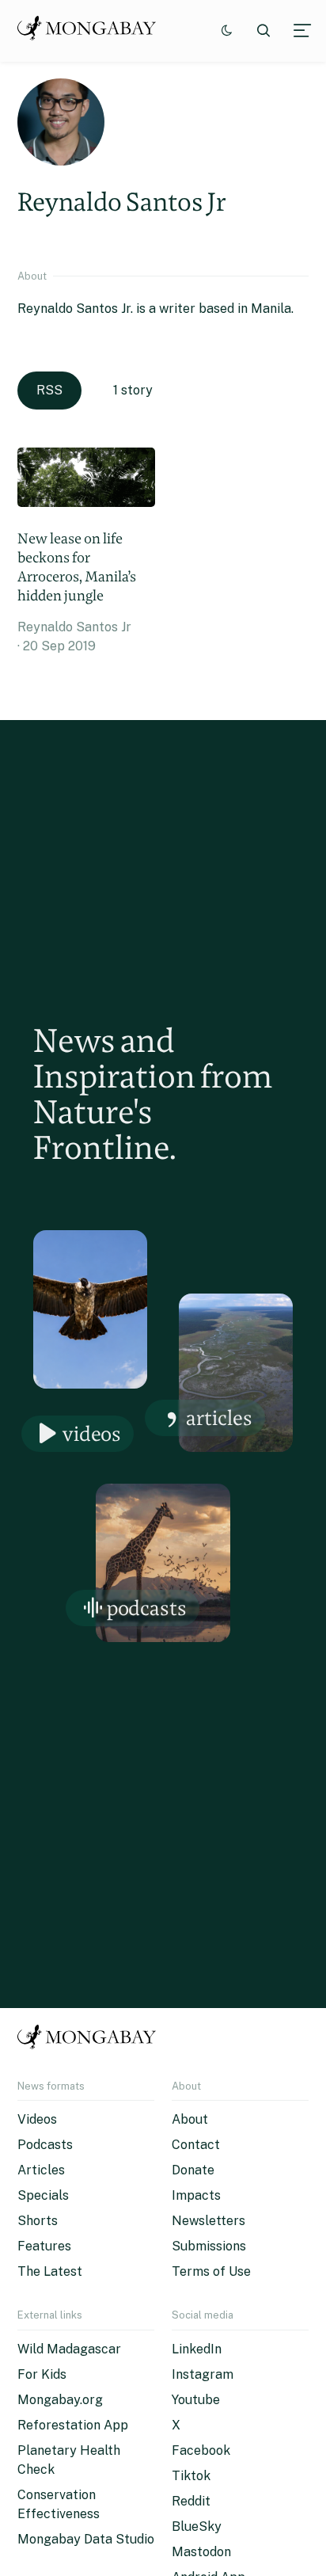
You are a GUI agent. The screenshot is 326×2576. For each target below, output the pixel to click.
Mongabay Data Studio (86, 2539)
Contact (196, 2145)
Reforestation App (73, 2425)
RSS (49, 390)
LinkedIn (197, 2349)
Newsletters (208, 2221)
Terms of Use (211, 2271)
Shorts (38, 2221)
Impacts (196, 2195)
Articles (219, 1418)
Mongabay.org (60, 2400)
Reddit (191, 2501)
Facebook (201, 2450)
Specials (43, 2195)
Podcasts (147, 1608)
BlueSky (197, 2526)
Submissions (209, 2246)
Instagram (203, 2374)
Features (44, 2246)
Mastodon (201, 2552)
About (190, 2119)
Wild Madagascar (69, 2349)
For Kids (42, 2374)
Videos (92, 1433)
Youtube (196, 2400)
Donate (193, 2170)
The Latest (50, 2271)
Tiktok (191, 2476)
